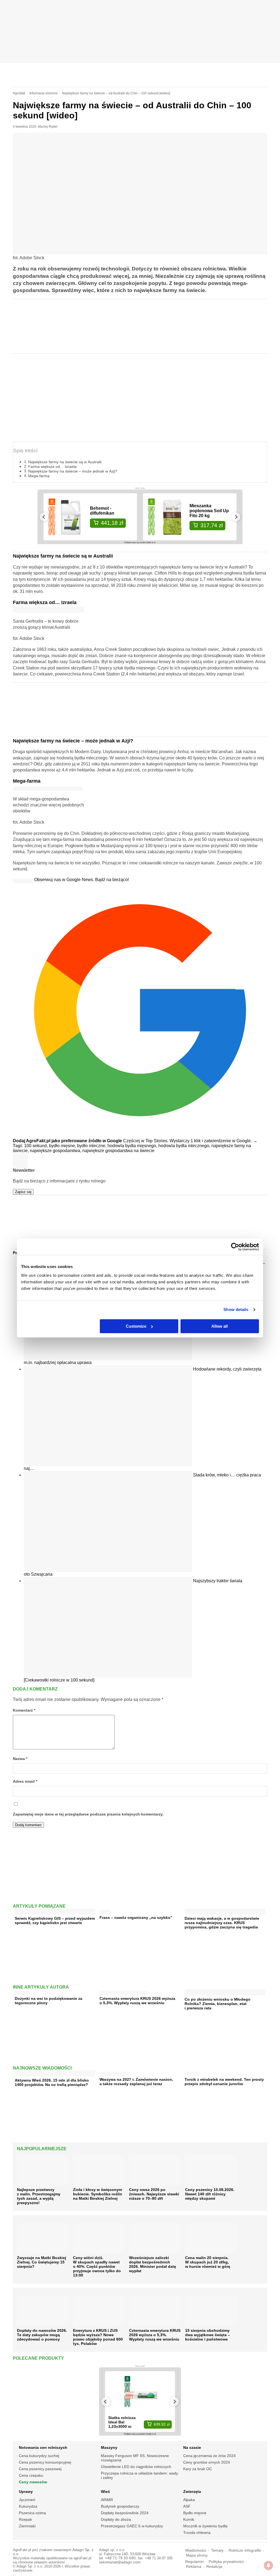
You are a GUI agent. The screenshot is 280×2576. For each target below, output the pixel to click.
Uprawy (26, 2492)
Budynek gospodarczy (120, 2506)
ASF (187, 2506)
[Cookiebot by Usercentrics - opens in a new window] (235, 1247)
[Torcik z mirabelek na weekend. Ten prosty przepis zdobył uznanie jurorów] (192, 2073)
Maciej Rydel (48, 127)
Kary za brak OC (198, 2469)
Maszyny (109, 2447)
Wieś (105, 2492)
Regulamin (194, 2562)
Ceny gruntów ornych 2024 (207, 2462)
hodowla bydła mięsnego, (133, 1146)
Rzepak (25, 2519)
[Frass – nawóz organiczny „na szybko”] (105, 1911)
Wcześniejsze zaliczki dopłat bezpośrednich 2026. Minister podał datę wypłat (153, 2264)
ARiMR (107, 2500)
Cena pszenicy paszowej (40, 2469)
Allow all (220, 1326)
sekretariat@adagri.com (120, 2562)
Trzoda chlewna (197, 2533)
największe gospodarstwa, (56, 1151)
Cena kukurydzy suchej (39, 2456)
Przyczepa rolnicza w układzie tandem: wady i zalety (139, 2475)
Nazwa (20, 1759)
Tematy (217, 2550)
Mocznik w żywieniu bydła (205, 2526)
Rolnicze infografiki (245, 2550)
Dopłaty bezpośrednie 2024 (125, 2513)
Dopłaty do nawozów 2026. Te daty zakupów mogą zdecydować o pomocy (42, 2335)
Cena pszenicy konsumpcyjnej (45, 2462)
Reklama (194, 2567)
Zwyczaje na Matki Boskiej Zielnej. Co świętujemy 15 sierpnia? (42, 2262)
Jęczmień (27, 2500)
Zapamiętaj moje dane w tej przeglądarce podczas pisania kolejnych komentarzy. (88, 1814)
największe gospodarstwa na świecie (118, 1151)
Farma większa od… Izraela (52, 467)
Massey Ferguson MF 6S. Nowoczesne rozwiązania (135, 2458)
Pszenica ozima (32, 2513)
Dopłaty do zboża (116, 2519)
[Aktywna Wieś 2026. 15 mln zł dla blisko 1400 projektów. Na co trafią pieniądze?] (55, 2074)
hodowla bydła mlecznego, (185, 1146)
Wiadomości (196, 2550)
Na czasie (192, 2447)
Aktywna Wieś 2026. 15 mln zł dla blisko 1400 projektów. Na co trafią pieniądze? (52, 2082)
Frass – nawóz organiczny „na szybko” (136, 1918)
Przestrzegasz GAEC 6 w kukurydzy (132, 2526)
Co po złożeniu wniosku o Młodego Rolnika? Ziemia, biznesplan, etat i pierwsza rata (218, 2004)
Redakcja (214, 2567)
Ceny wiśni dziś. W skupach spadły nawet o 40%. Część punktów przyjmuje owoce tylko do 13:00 (97, 2266)
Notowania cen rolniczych (43, 2447)
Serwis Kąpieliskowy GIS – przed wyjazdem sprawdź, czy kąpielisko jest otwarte (55, 1921)
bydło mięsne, (63, 1146)
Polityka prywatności (226, 2562)
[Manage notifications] (269, 2565)
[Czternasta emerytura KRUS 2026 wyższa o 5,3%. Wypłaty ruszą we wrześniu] (123, 1992)
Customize (136, 1326)
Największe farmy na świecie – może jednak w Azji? (73, 471)
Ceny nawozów (33, 2482)
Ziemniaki (27, 2526)
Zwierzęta (192, 2492)
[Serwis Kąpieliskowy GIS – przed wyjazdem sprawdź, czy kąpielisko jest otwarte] (55, 1912)
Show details (236, 1309)
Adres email (25, 1781)
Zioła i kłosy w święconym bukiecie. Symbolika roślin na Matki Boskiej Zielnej (98, 2194)
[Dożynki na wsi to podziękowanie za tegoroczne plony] (22, 1992)
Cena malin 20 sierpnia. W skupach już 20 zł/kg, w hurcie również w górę (208, 2262)
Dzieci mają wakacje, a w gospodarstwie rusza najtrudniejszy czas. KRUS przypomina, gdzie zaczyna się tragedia (222, 1923)
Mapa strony (197, 2555)
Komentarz (24, 1710)
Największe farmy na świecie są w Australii (65, 462)
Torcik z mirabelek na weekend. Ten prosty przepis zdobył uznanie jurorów (224, 2082)
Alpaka (189, 2500)
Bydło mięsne (195, 2513)
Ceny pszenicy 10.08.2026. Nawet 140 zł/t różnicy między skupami (210, 2194)
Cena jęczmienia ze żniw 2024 (209, 2456)
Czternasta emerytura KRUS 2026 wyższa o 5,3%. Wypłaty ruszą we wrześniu (137, 2001)
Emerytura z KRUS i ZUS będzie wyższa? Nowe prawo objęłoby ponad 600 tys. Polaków (98, 2337)
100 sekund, (37, 1146)
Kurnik (189, 2519)
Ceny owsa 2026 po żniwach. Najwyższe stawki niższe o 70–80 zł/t (154, 2194)
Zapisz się (23, 1192)
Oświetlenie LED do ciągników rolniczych (136, 2467)
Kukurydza (28, 2506)
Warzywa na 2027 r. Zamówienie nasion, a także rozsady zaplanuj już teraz (136, 2082)
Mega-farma (39, 476)
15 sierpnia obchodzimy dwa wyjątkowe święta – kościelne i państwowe (208, 2335)
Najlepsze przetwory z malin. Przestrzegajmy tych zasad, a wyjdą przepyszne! (39, 2196)
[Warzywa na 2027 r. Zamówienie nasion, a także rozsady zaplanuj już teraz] (114, 2073)
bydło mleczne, (92, 1146)
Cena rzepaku (31, 2475)
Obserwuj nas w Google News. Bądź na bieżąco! (81, 880)
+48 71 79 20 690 (120, 2558)
